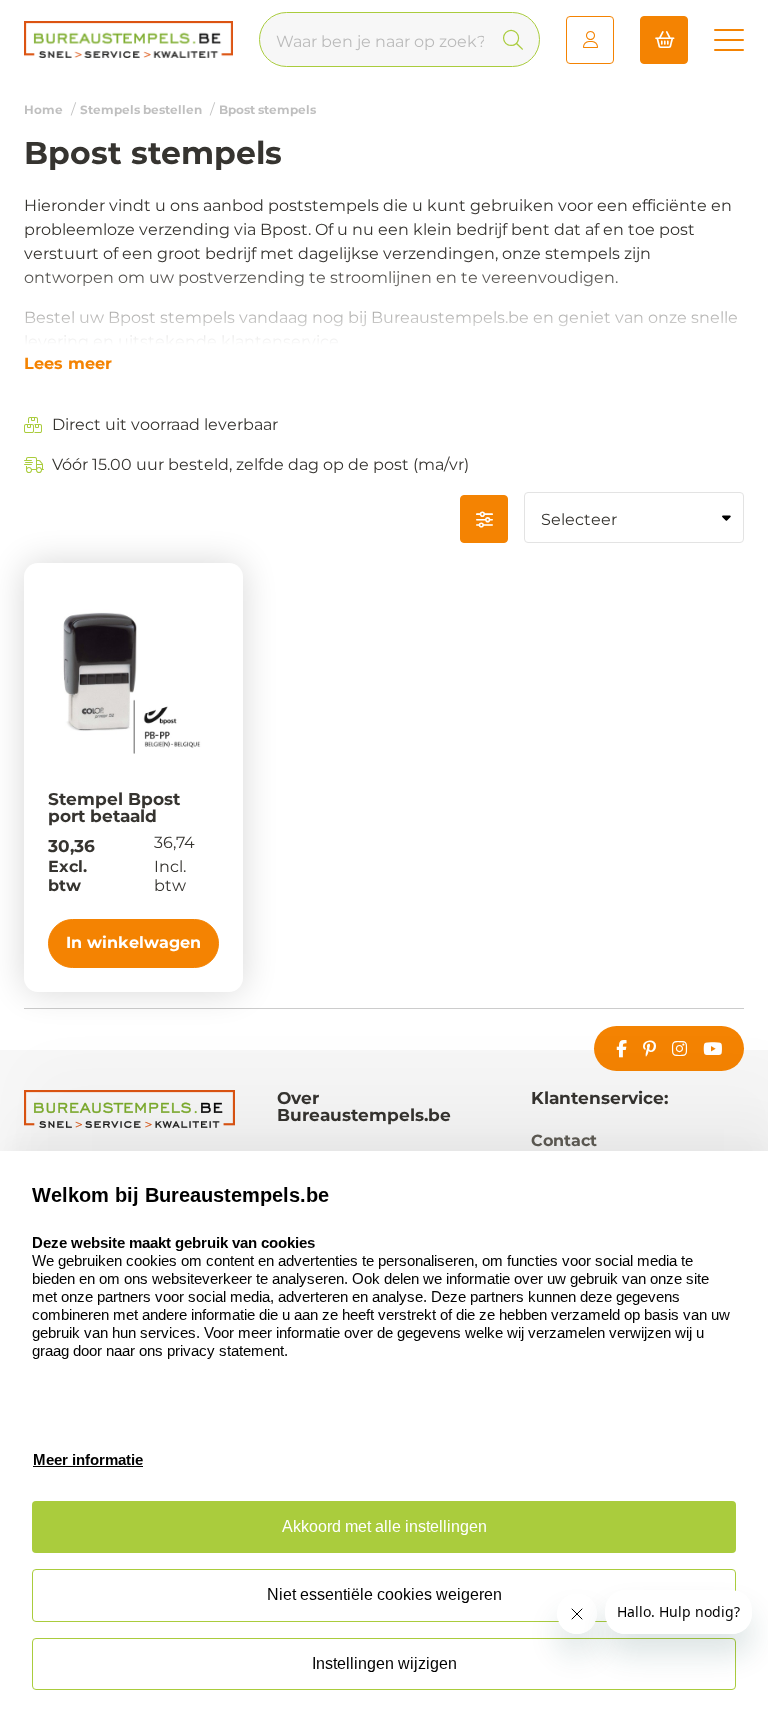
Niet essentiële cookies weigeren (384, 1594)
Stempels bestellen (141, 109)
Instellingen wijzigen (384, 1663)
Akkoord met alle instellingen (384, 1526)
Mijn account (590, 40)
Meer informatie (88, 1459)
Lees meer (68, 364)
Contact (564, 1140)
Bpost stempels (267, 109)
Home (43, 109)
